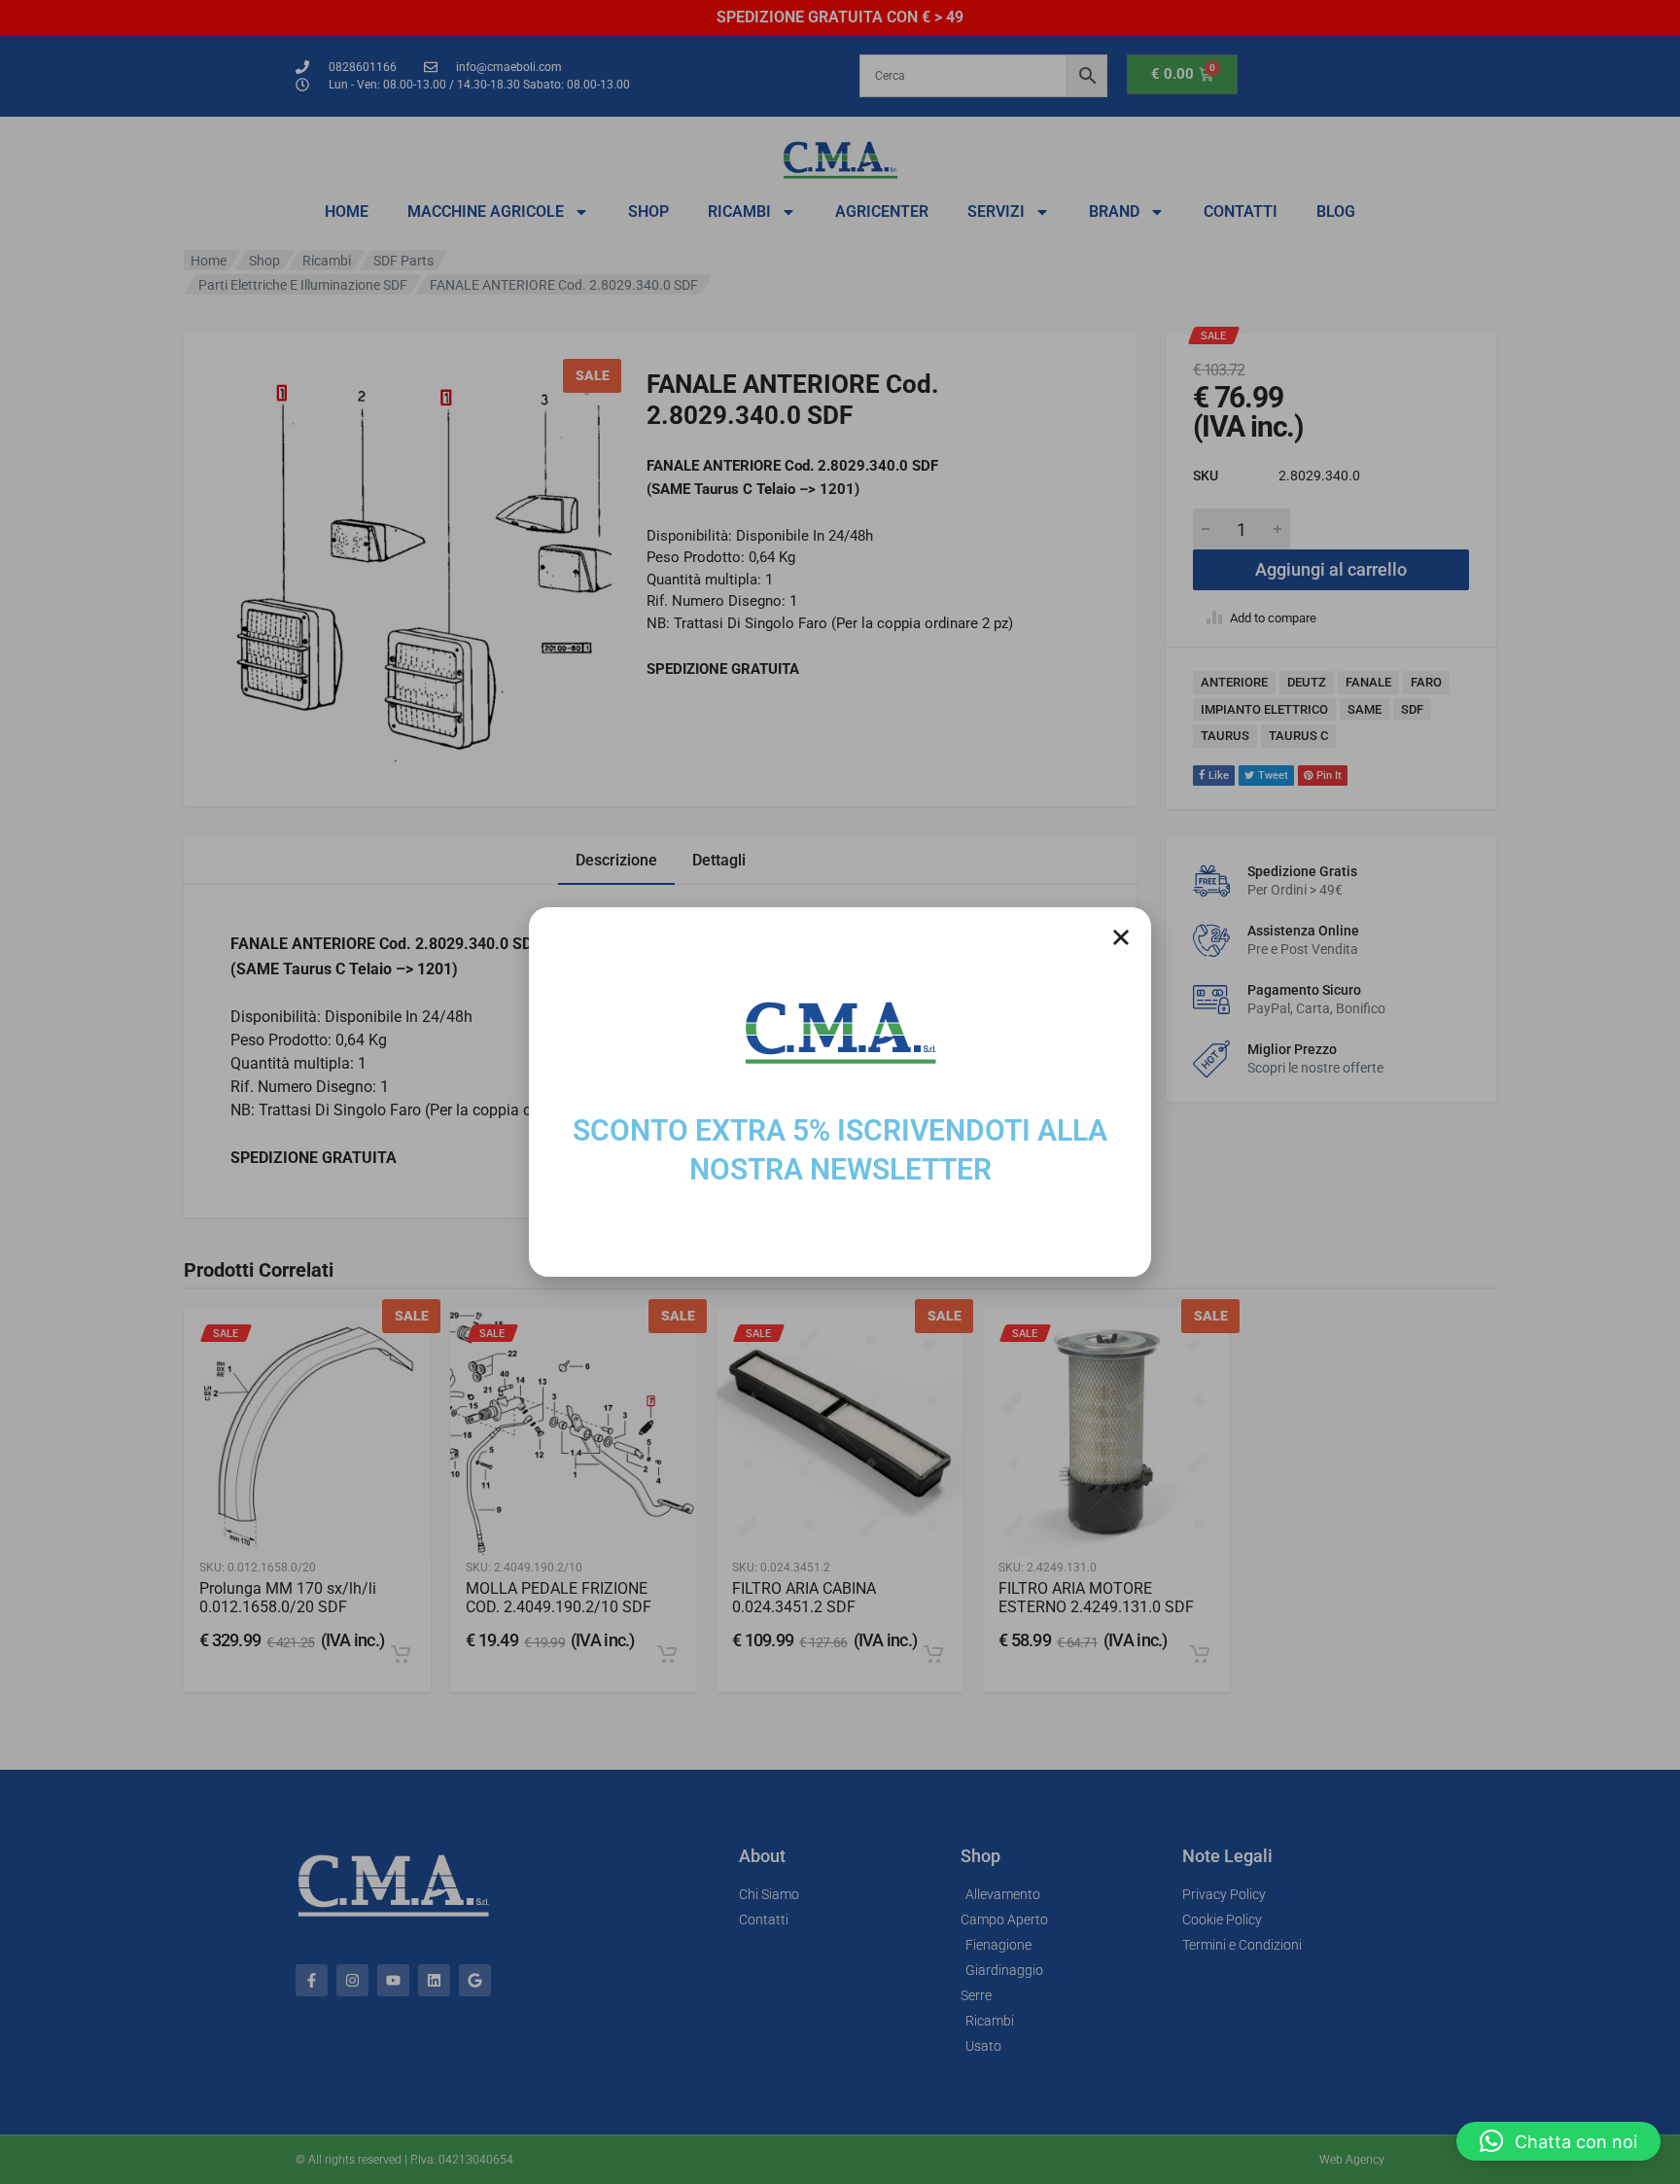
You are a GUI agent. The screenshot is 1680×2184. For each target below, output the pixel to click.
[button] (1558, 2141)
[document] (840, 1092)
